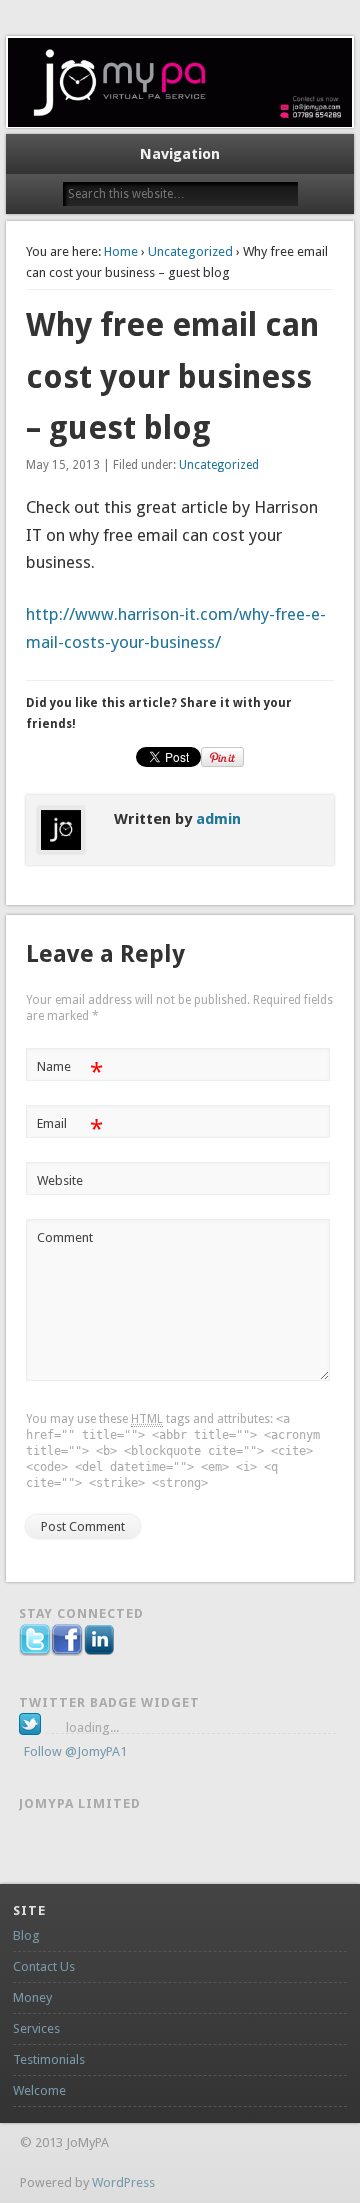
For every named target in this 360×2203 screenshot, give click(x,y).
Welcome (39, 2090)
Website (60, 1180)
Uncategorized (190, 251)
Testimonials (49, 2059)
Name (69, 1071)
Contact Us (44, 1966)
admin (218, 819)
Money (32, 1997)
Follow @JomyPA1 (75, 1751)
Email (69, 1128)
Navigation (180, 154)
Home (121, 251)
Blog (26, 1935)
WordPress (123, 2182)
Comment (65, 1237)
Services (36, 2028)
